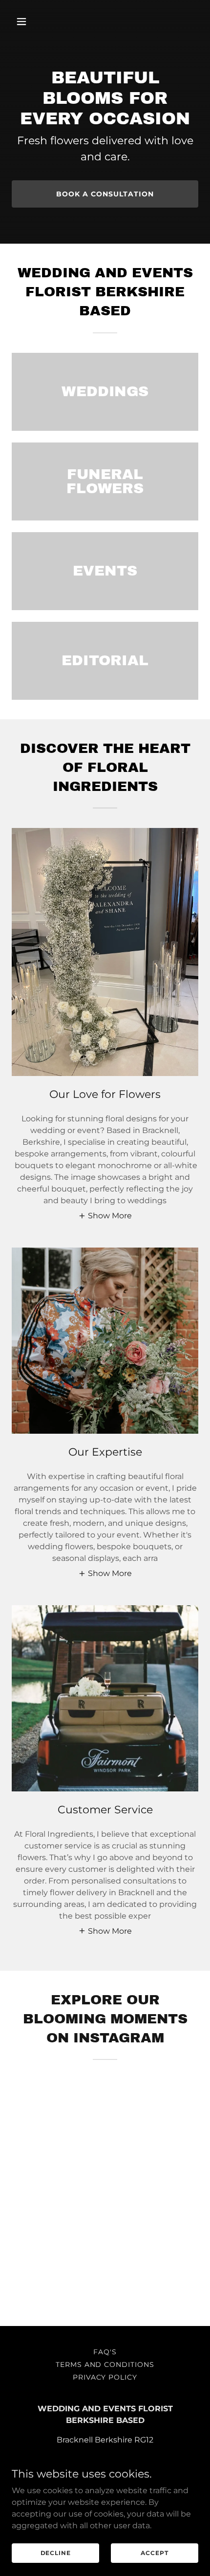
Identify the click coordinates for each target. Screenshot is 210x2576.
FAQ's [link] (105, 2352)
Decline (56, 2553)
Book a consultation (105, 194)
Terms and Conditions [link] (105, 2365)
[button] (33, 21)
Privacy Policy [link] (105, 2377)
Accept (154, 2553)
